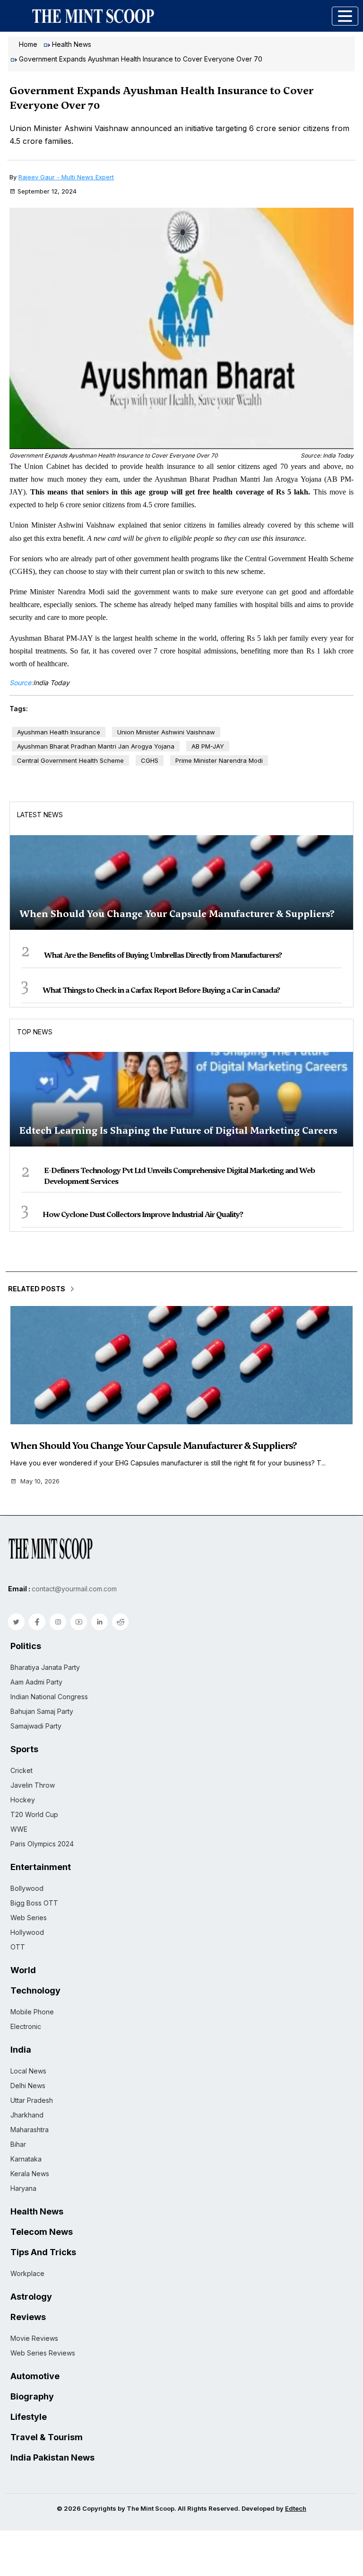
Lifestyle (29, 2417)
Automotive (35, 2376)
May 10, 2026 (40, 1481)
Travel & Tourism (47, 2437)
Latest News (40, 815)
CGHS (150, 760)
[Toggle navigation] (345, 16)
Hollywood (27, 1932)
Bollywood (27, 1888)
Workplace (27, 2273)
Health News (72, 44)
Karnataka (26, 2159)
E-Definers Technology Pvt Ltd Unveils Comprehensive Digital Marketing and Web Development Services (179, 1176)
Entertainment (41, 1867)
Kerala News (30, 2174)
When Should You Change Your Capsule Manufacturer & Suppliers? (177, 914)
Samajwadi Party (36, 1726)
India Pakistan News (52, 2458)
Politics (26, 1646)
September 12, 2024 (47, 191)
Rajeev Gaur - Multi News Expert (66, 177)
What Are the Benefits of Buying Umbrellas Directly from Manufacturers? (163, 955)
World (23, 1970)
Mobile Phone (32, 2012)
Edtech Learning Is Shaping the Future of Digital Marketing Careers (178, 1130)
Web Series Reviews (43, 2353)
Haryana (23, 2188)
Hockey (23, 1800)
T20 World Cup (34, 1814)
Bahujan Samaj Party (42, 1711)
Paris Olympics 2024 (42, 1844)
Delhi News (28, 2086)
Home (28, 44)
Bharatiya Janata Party (45, 1667)
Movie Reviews (34, 2338)
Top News (35, 1032)
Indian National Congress (49, 1697)
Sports (24, 1749)
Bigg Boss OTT (34, 1903)
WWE (19, 1829)
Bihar (18, 2144)
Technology (35, 1991)
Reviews (28, 2317)
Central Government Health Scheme (70, 760)
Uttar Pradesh (32, 2100)
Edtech (296, 2508)
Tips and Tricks (43, 2252)
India (21, 2050)
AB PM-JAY (208, 746)
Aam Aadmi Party (36, 1682)
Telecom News (42, 2232)
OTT (18, 1947)
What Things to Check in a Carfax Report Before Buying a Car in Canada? (161, 990)
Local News (28, 2071)
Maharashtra (30, 2130)
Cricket (22, 1770)
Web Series (29, 1918)
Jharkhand (27, 2115)
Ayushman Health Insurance (59, 732)
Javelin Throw (33, 1785)
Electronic (26, 2026)
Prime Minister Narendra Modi (219, 760)
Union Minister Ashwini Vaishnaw (166, 732)
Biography (32, 2397)
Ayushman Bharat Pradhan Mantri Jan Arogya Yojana (96, 746)
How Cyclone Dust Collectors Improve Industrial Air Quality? (143, 1214)
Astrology (31, 2297)
